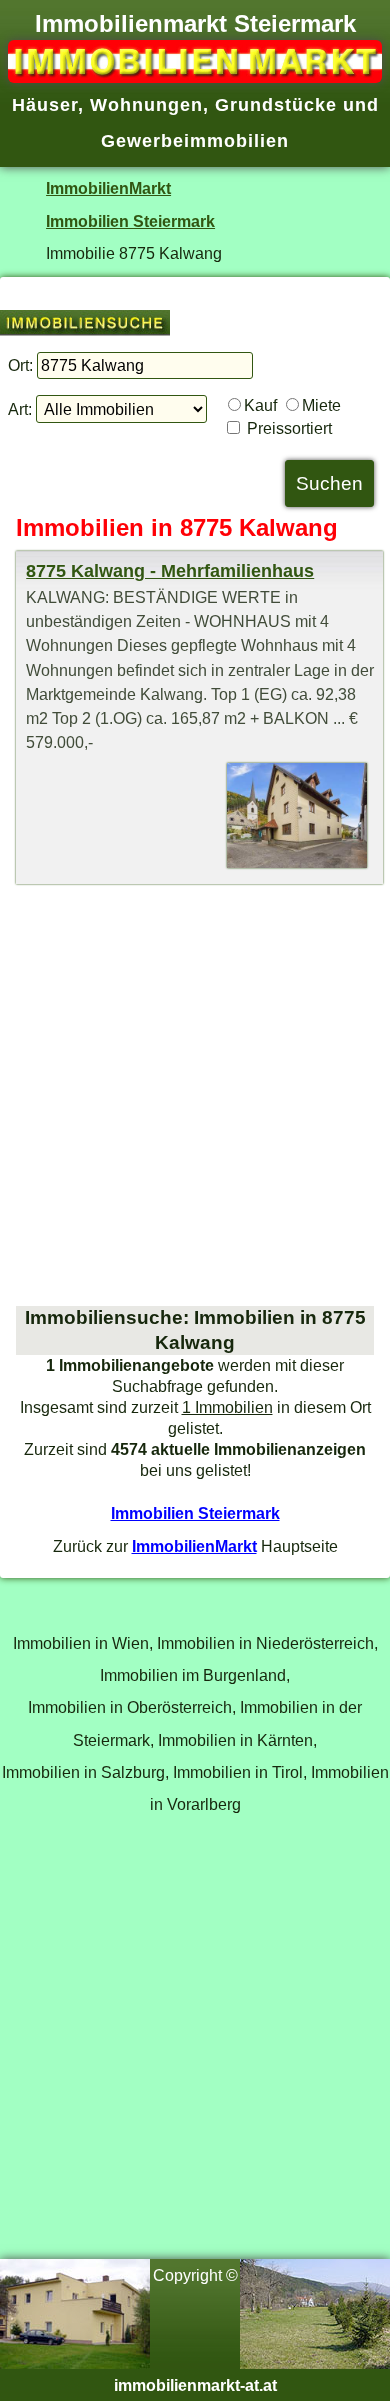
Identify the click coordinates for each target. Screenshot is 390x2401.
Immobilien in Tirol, (240, 1772)
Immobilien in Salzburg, (85, 1772)
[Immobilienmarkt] (195, 77)
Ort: (20, 365)
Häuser (45, 105)
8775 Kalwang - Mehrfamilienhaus (170, 571)
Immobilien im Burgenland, (195, 1675)
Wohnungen (146, 105)
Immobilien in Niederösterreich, (267, 1643)
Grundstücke (276, 105)
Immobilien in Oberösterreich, (132, 1707)
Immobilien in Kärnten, (237, 1740)
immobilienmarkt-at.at (195, 2385)
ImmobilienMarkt (108, 188)
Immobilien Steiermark (130, 221)
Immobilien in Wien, (83, 1643)
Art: (20, 409)
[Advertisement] (195, 1095)
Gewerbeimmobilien (195, 141)
